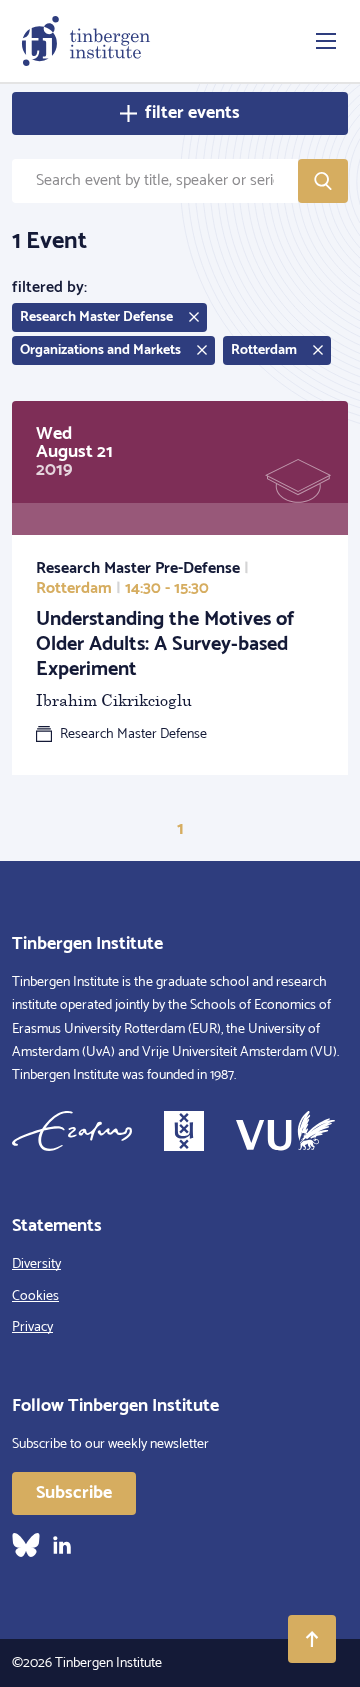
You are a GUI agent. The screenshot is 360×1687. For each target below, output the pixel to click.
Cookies (35, 1296)
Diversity (36, 1264)
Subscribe (74, 1493)
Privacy (32, 1327)
